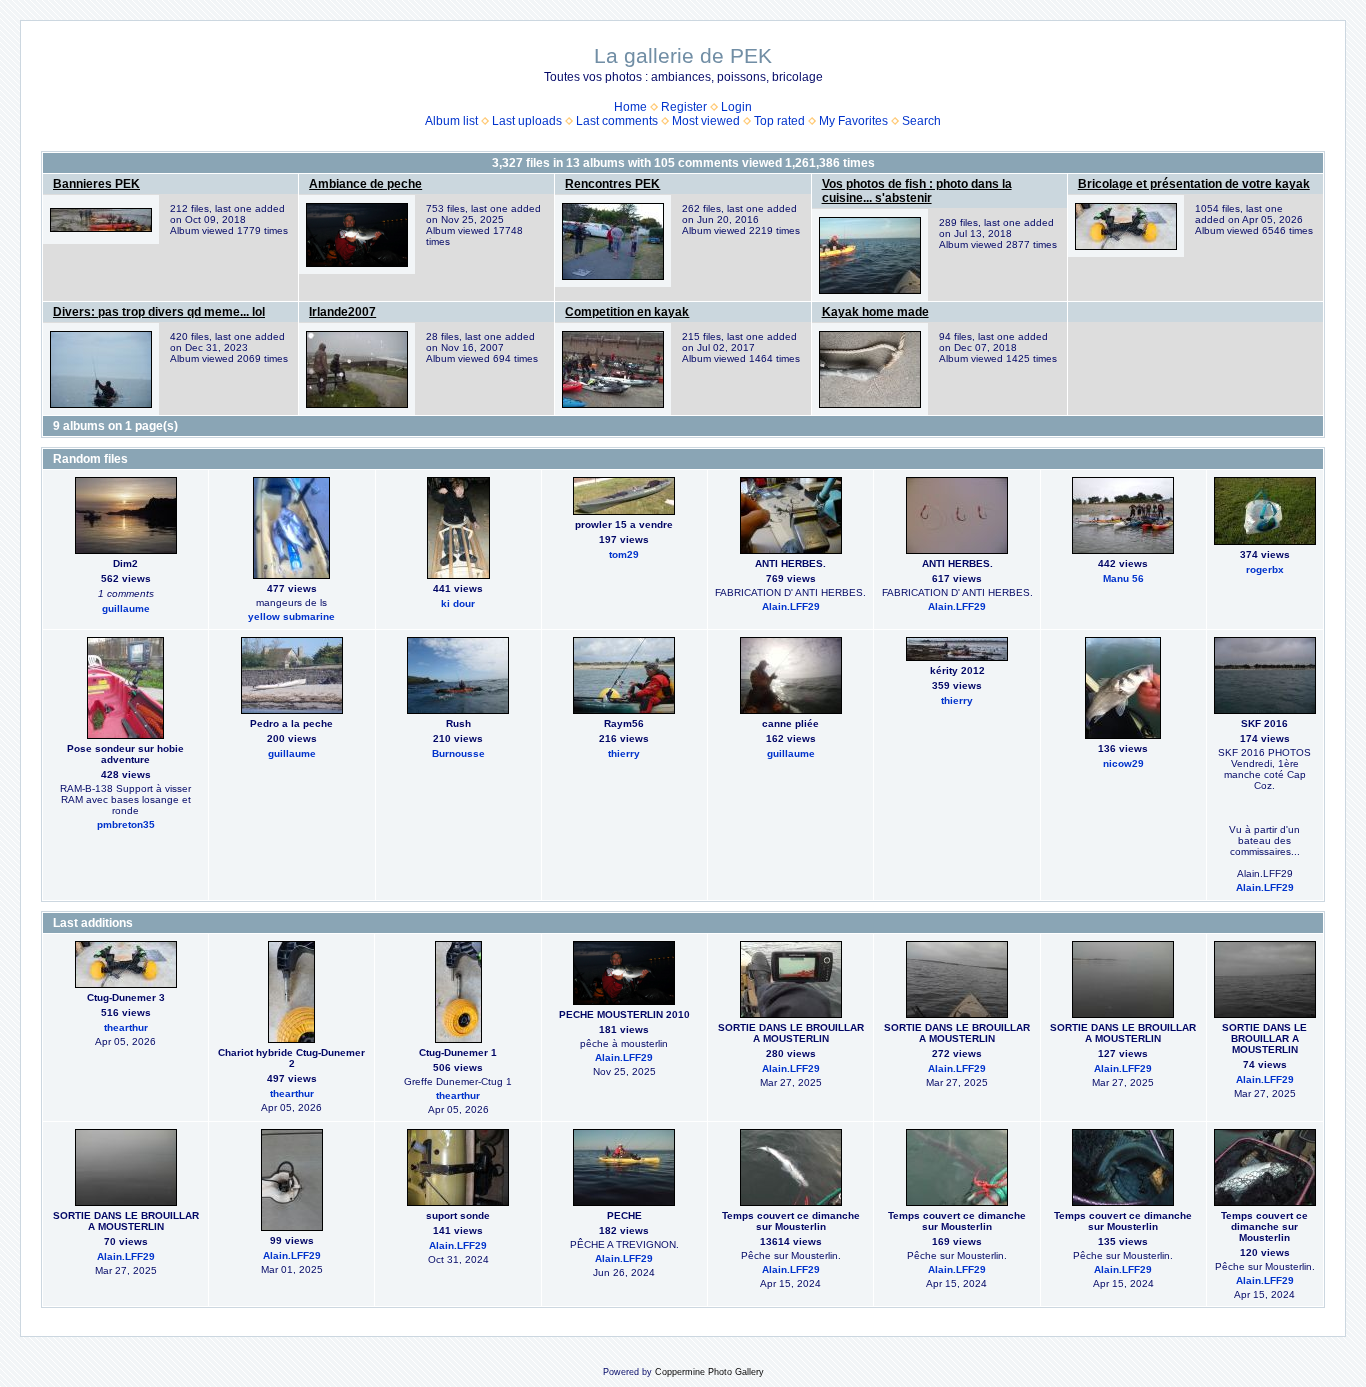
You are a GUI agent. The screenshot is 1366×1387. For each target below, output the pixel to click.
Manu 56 (1123, 578)
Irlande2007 (342, 312)
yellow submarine (291, 616)
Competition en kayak (627, 312)
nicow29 (1123, 763)
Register (684, 107)
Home (630, 107)
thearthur (126, 1027)
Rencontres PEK (612, 184)
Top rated (779, 121)
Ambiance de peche (365, 184)
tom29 (624, 554)
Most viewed (706, 121)
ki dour (458, 603)
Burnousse (458, 753)
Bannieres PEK (96, 184)
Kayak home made (875, 312)
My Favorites (853, 121)
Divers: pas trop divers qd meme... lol (159, 312)
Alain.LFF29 (791, 606)
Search (921, 121)
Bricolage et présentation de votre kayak (1194, 184)
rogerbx (1265, 569)
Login (736, 107)
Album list (451, 121)
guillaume (126, 608)
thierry (624, 753)
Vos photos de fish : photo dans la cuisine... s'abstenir (917, 191)
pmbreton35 (126, 824)
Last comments (617, 121)
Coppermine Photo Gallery (709, 1372)
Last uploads (527, 121)
